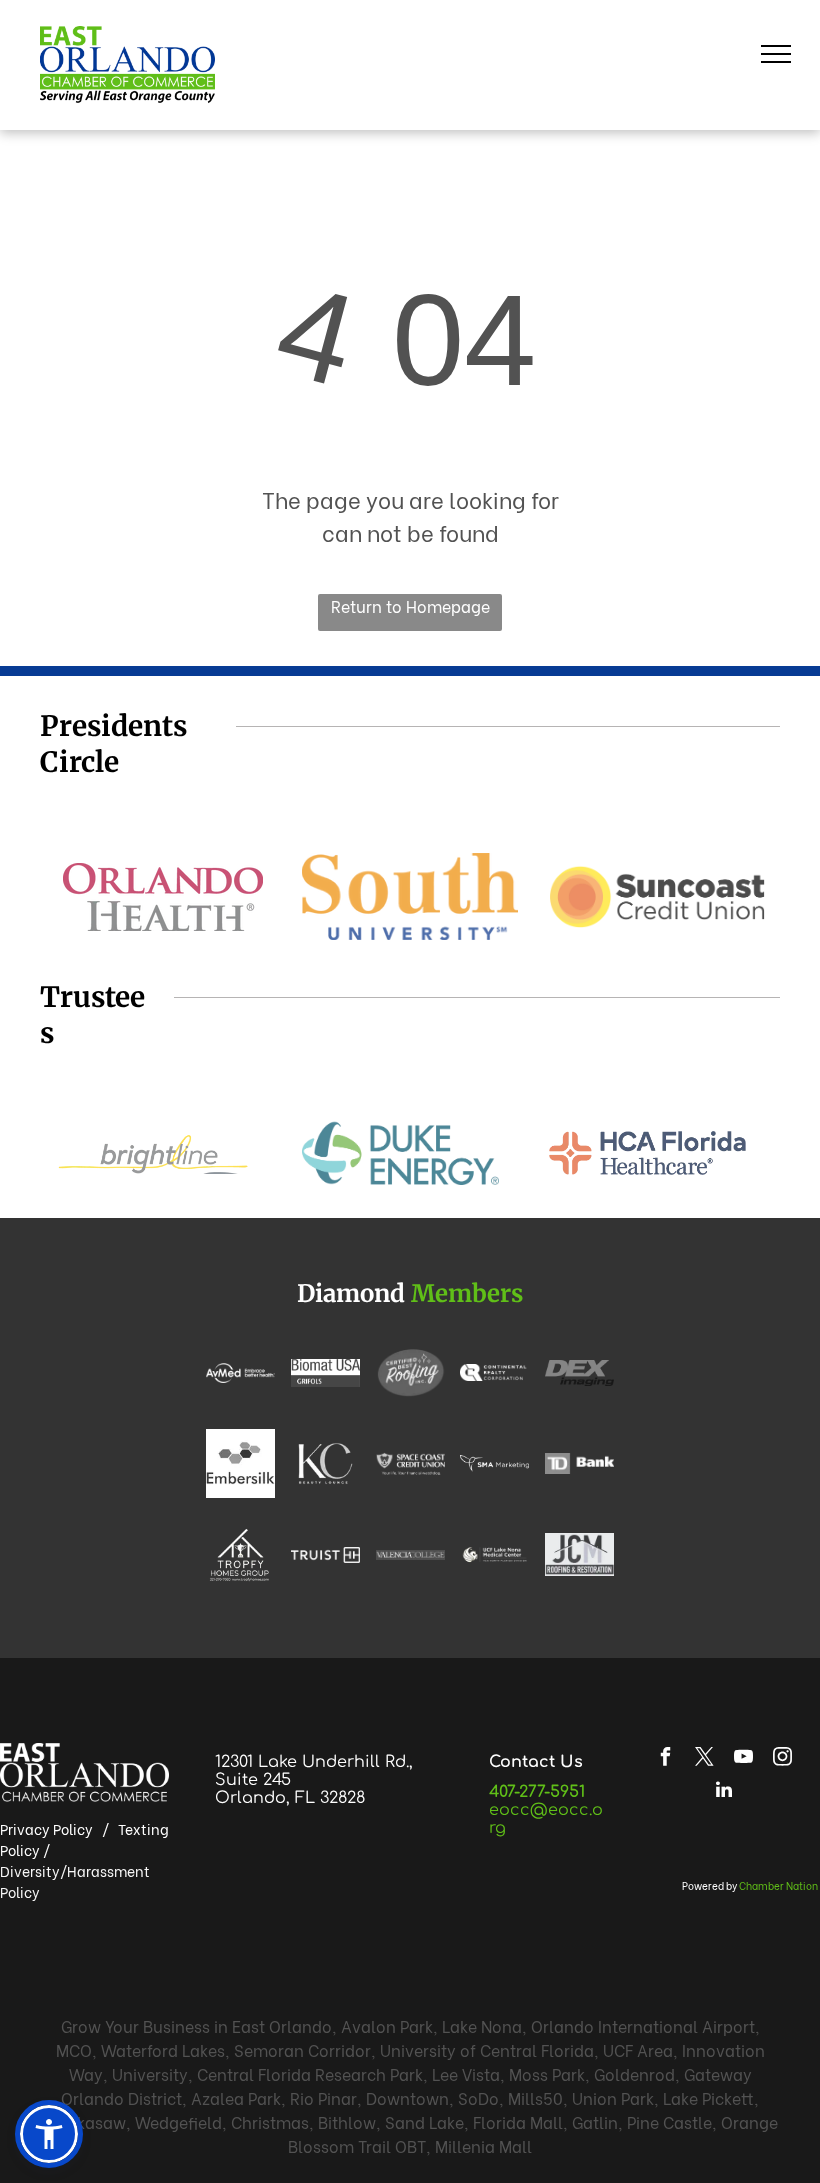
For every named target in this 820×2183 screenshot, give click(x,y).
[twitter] (705, 1759)
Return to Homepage (410, 605)
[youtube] (744, 1759)
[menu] (776, 54)
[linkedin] (724, 1792)
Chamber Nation (778, 1885)
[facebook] (666, 1759)
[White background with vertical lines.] (325, 1554)
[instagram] (783, 1759)
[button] (49, 2134)
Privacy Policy (46, 1828)
